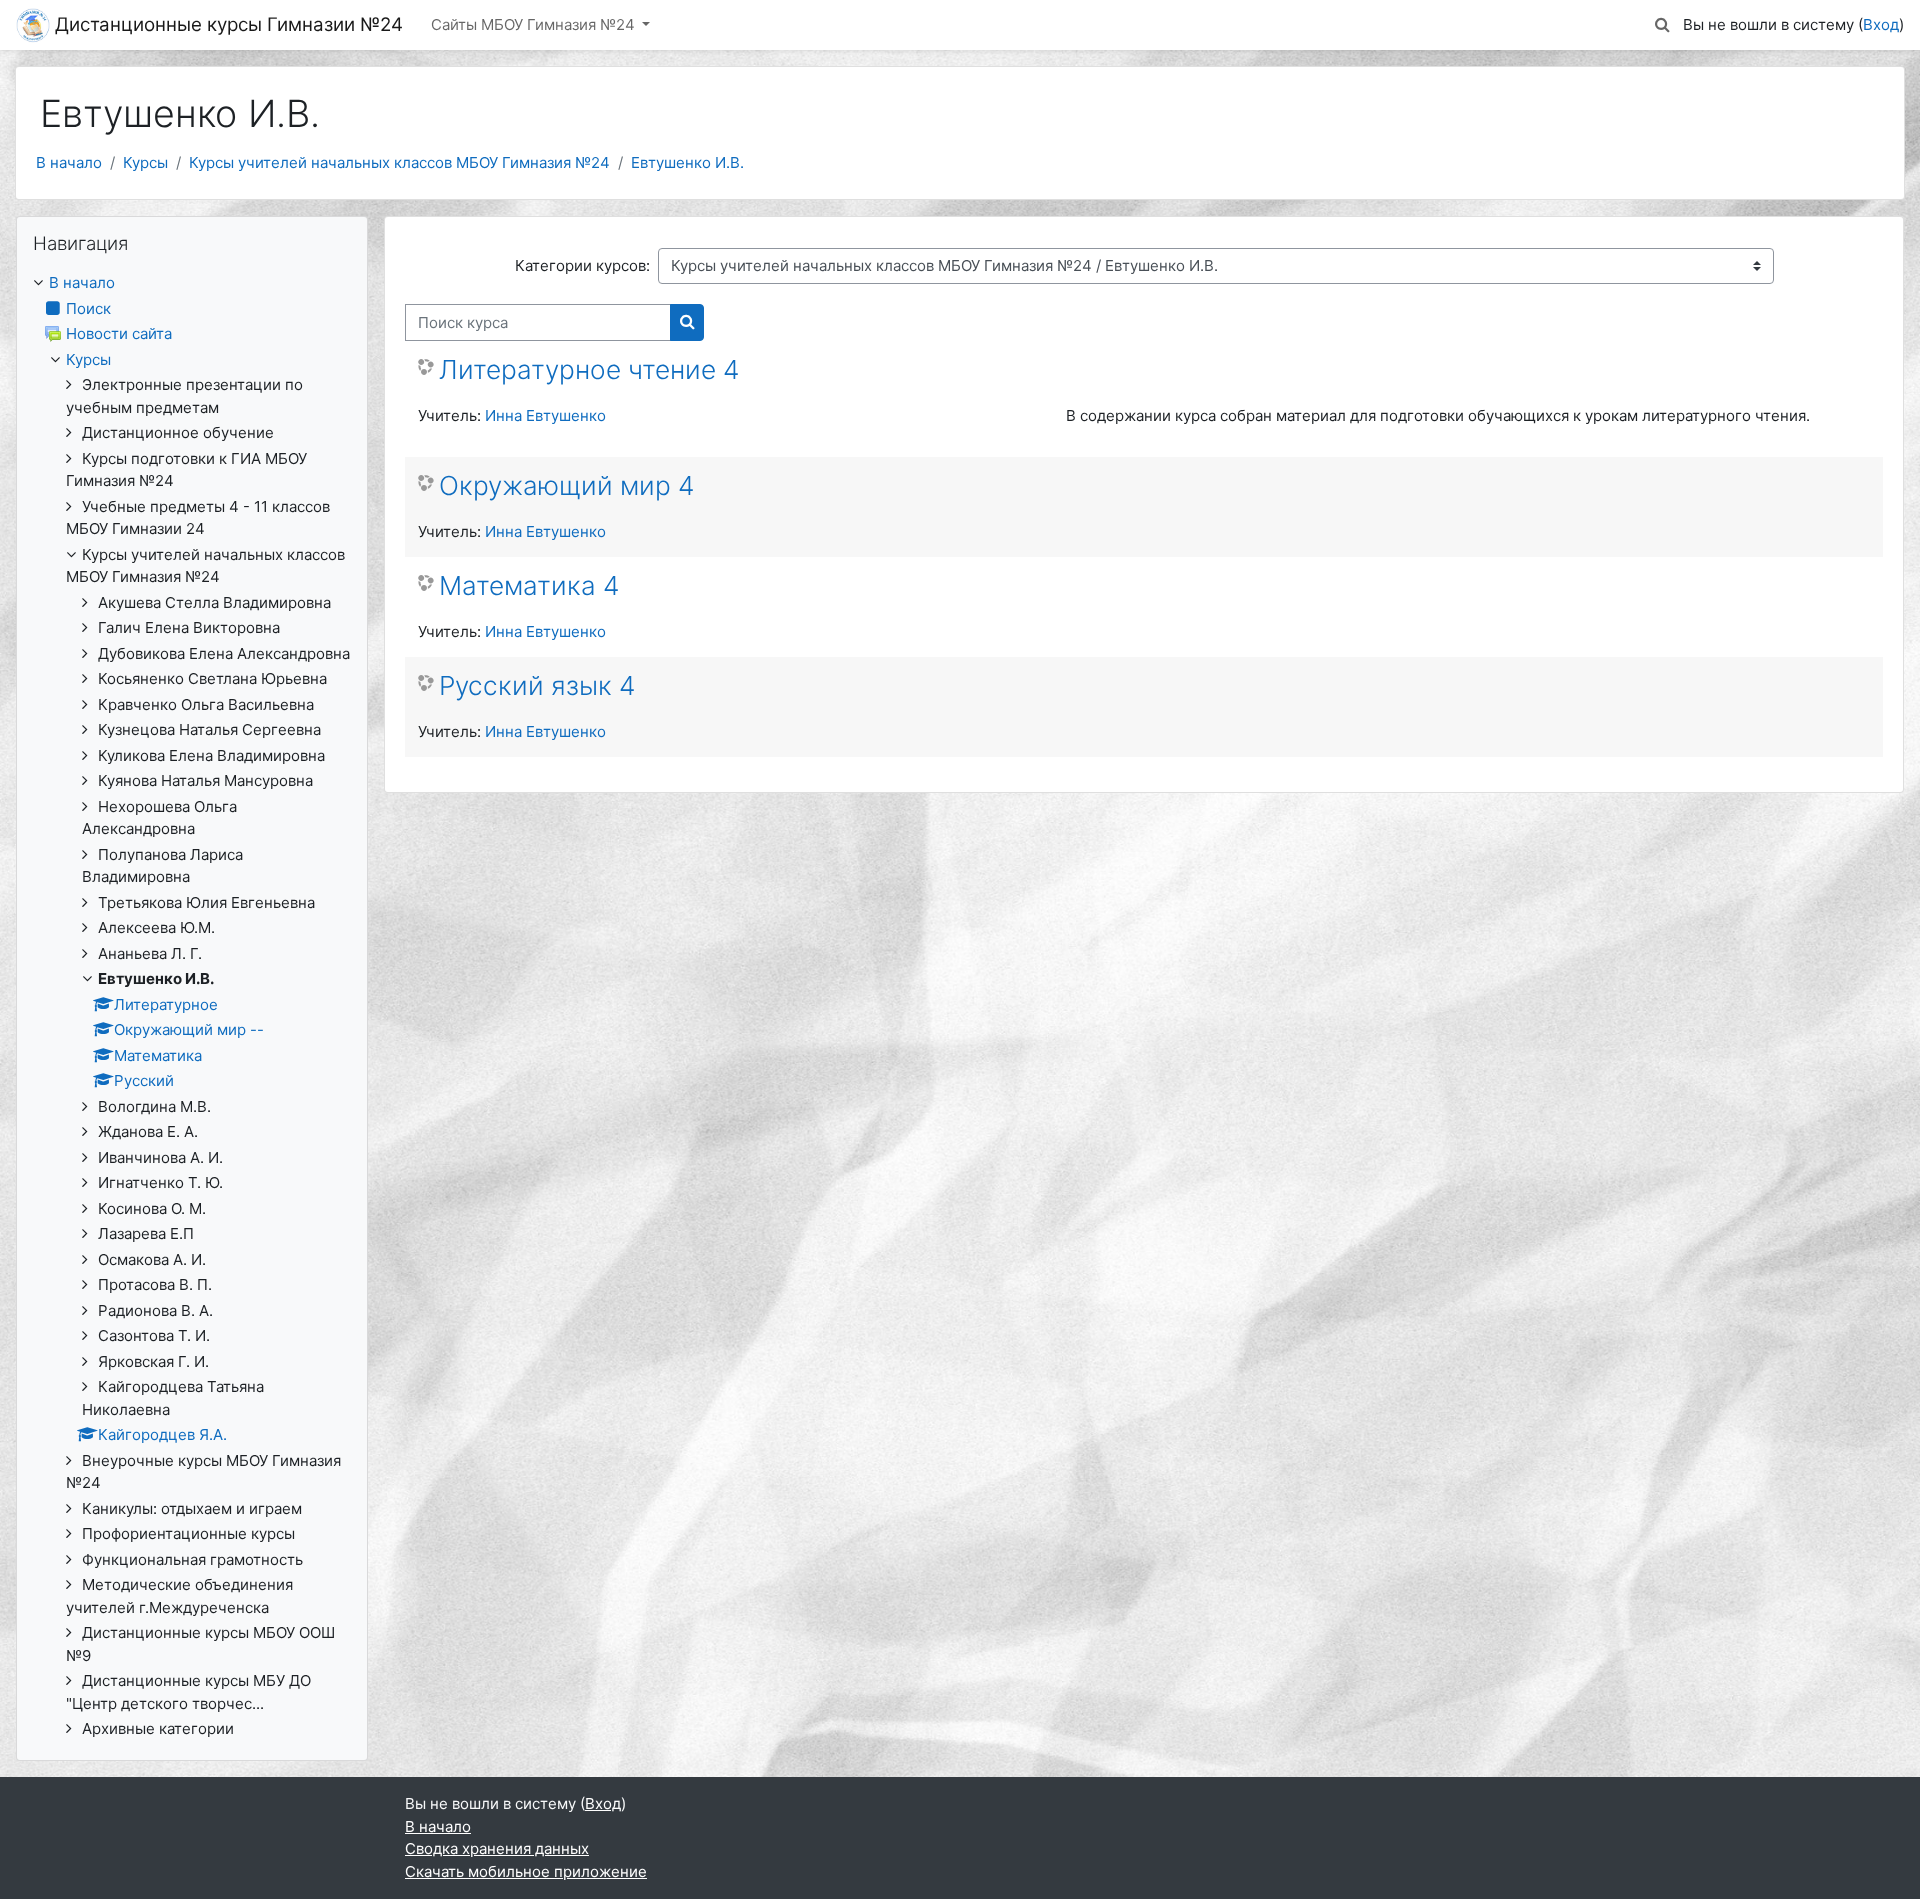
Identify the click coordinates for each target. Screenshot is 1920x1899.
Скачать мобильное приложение (526, 1871)
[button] (1663, 25)
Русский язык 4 (537, 685)
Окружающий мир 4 (566, 485)
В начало (69, 162)
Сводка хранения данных (497, 1848)
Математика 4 (529, 585)
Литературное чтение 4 (589, 369)
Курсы (145, 162)
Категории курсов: (582, 265)
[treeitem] (192, 1006)
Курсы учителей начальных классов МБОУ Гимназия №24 (399, 162)
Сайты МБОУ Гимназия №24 (535, 24)
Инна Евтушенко (545, 415)
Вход (1881, 24)
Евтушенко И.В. (687, 162)
